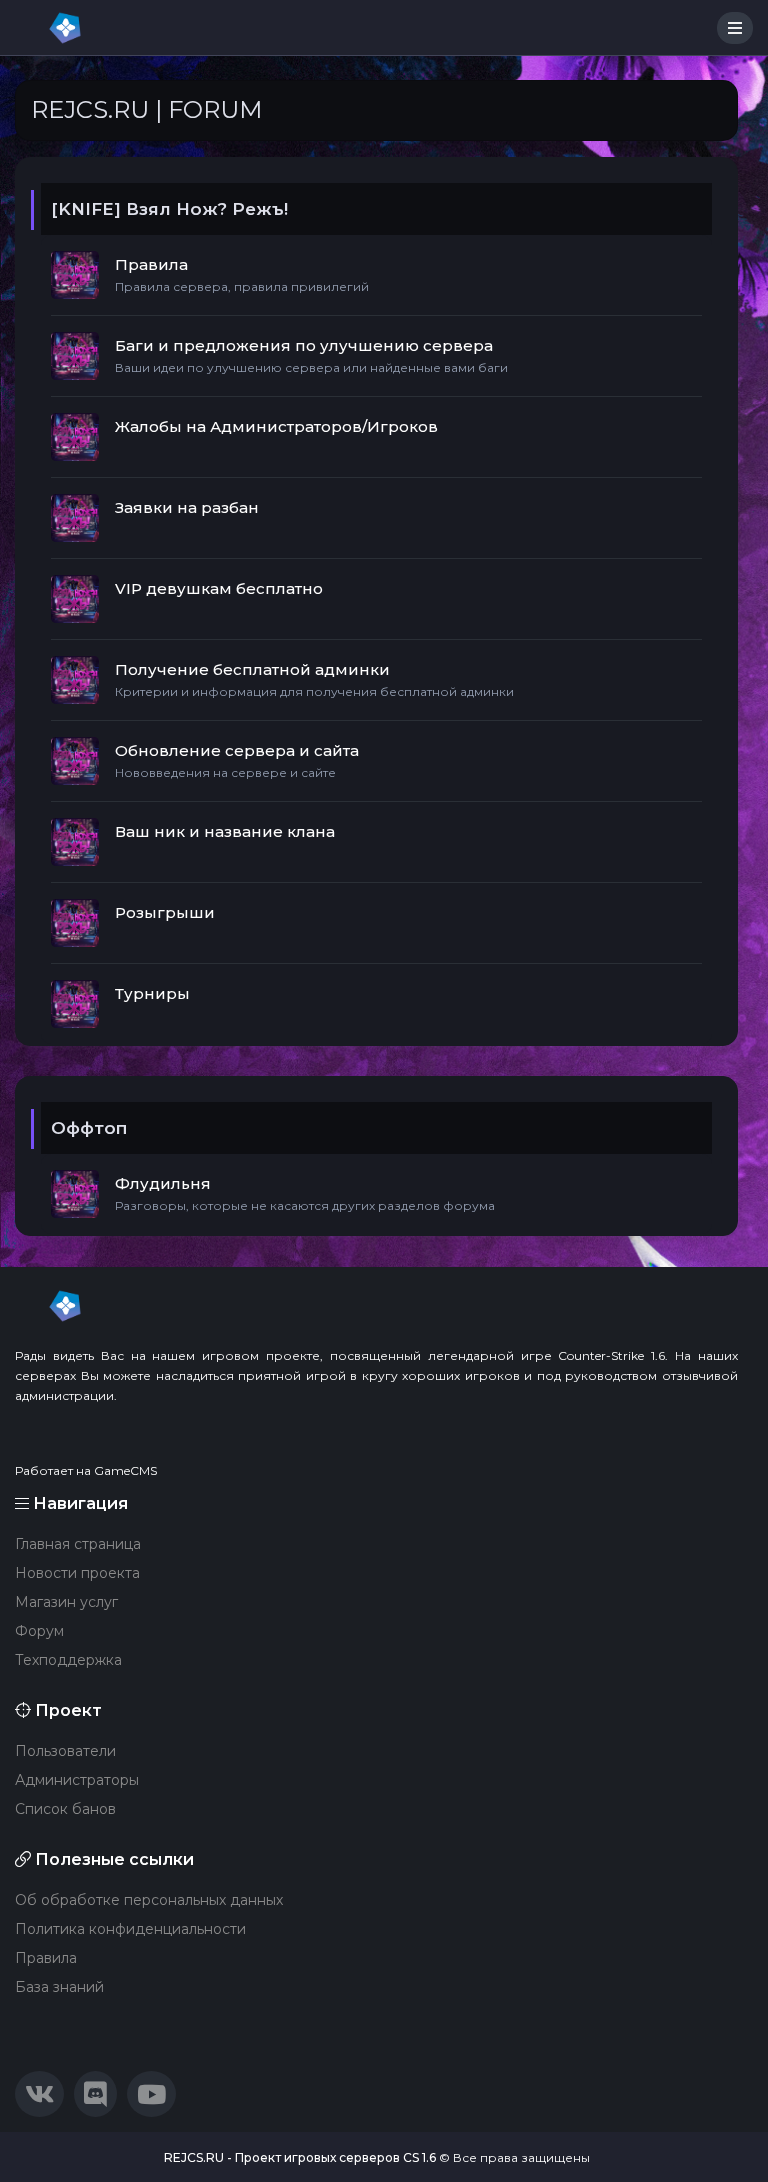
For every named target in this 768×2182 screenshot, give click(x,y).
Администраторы (77, 1780)
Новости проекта (77, 1573)
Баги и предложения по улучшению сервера (304, 345)
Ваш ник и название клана (225, 831)
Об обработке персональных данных (149, 1900)
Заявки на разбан (187, 507)
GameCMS (125, 1470)
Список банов (65, 1809)
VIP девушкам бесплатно (219, 588)
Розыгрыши (165, 912)
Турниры (152, 993)
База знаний (59, 1987)
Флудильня (163, 1183)
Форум (39, 1631)
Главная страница (78, 1544)
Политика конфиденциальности (130, 1929)
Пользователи (65, 1751)
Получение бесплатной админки (252, 669)
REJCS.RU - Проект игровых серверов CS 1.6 (300, 2157)
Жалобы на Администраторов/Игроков (276, 426)
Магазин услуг (66, 1602)
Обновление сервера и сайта (237, 750)
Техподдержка (68, 1660)
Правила (151, 264)
